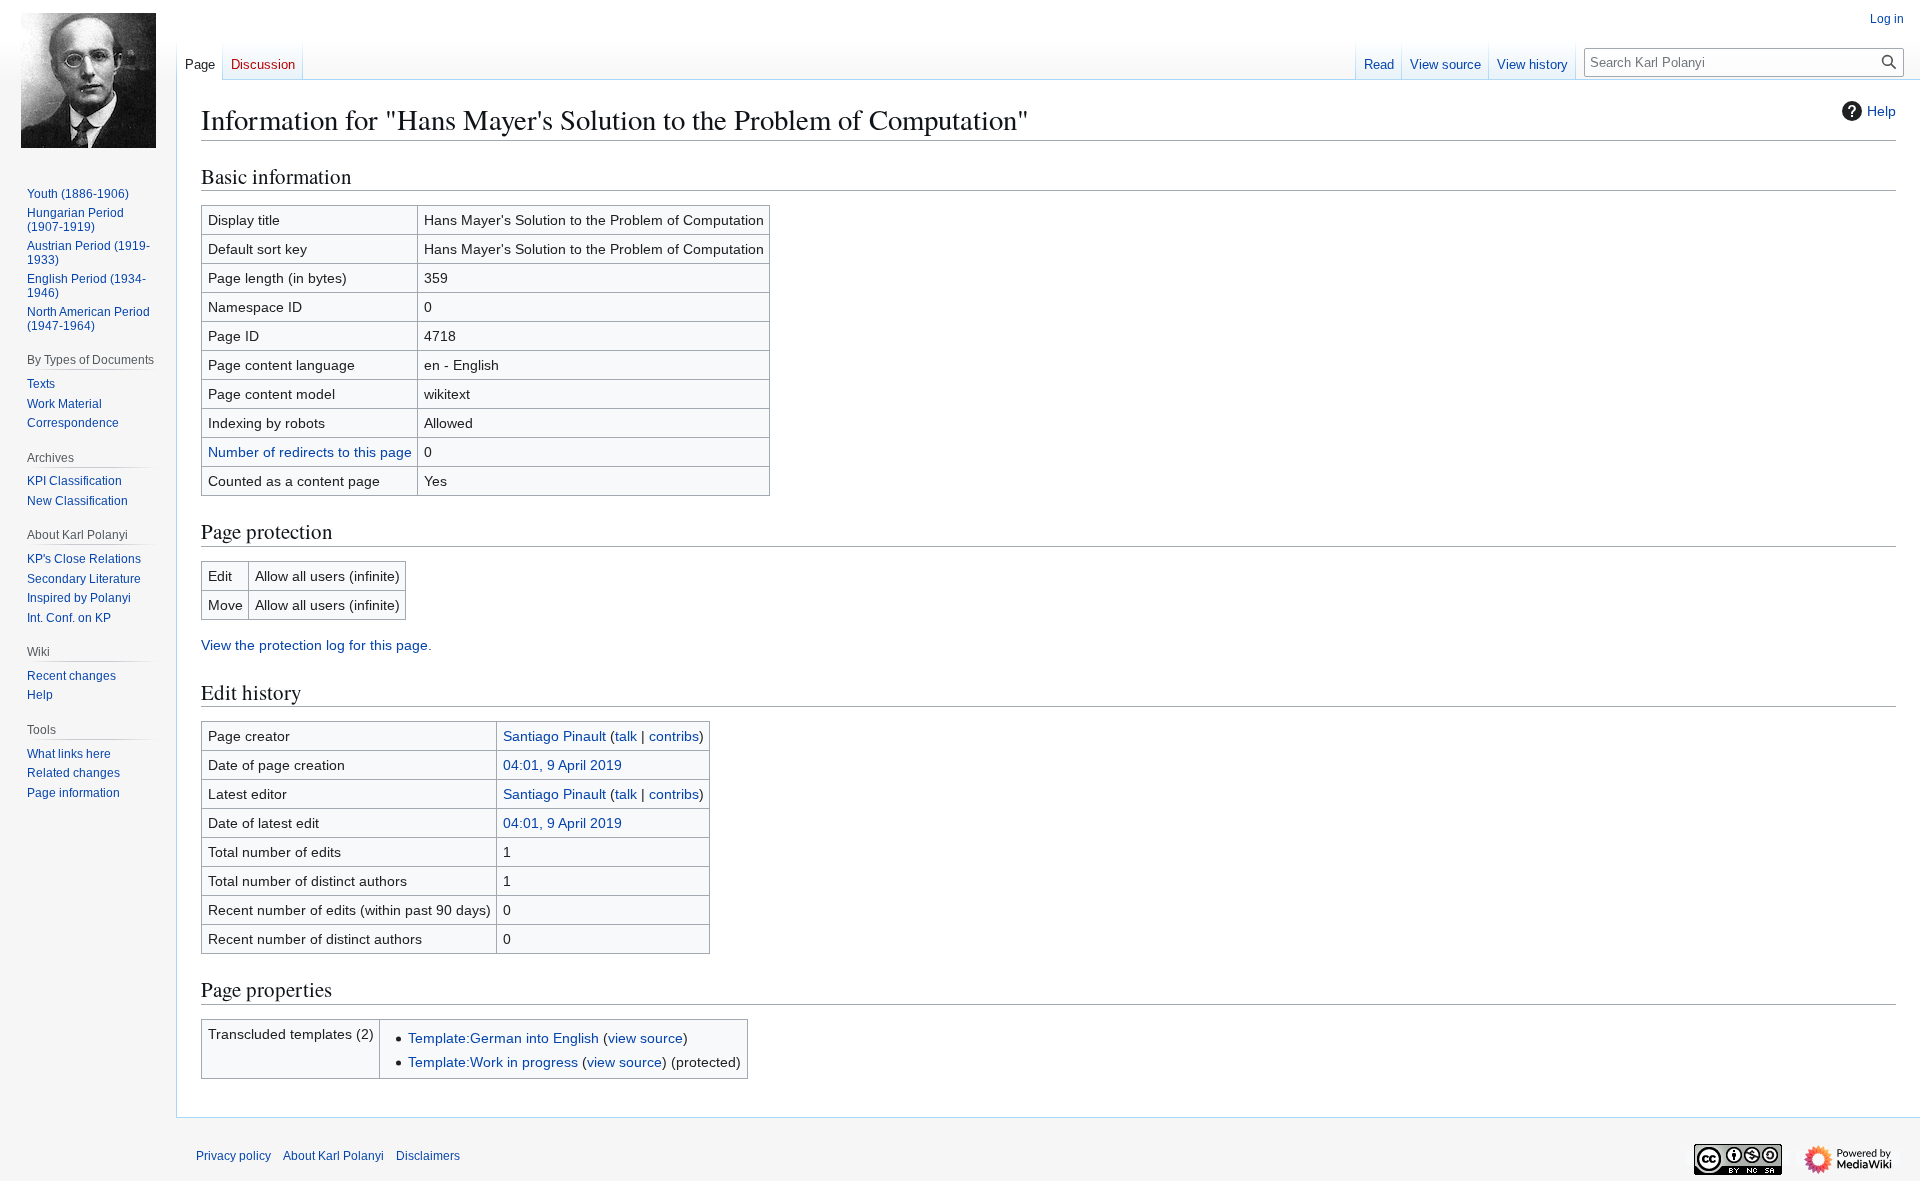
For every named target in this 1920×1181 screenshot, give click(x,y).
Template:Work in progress (493, 1062)
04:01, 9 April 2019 (562, 765)
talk (626, 736)
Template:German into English (503, 1038)
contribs (674, 736)
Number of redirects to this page (310, 452)
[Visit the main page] (88, 80)
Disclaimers (428, 1156)
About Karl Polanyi (333, 1156)
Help (1881, 111)
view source (645, 1038)
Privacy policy (233, 1156)
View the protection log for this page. (316, 645)
